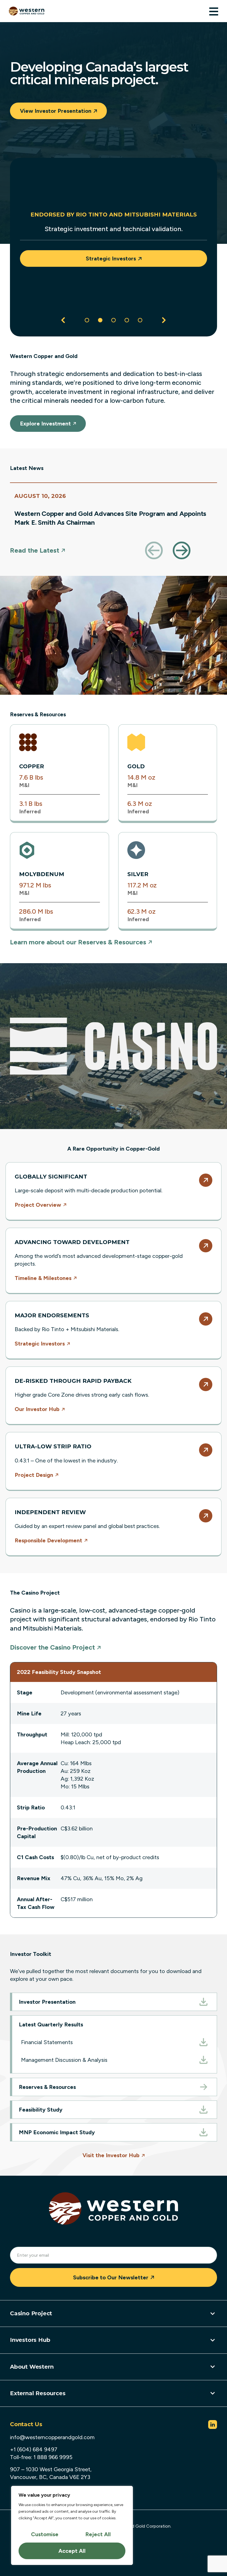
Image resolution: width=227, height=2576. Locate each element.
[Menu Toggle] (214, 11)
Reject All (98, 2534)
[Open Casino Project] (213, 2314)
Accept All (72, 2551)
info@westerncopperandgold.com (52, 2437)
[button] (63, 320)
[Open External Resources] (213, 2393)
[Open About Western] (213, 2367)
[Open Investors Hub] (213, 2340)
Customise (45, 2534)
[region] (72, 2525)
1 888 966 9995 (53, 2457)
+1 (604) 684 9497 (34, 2449)
